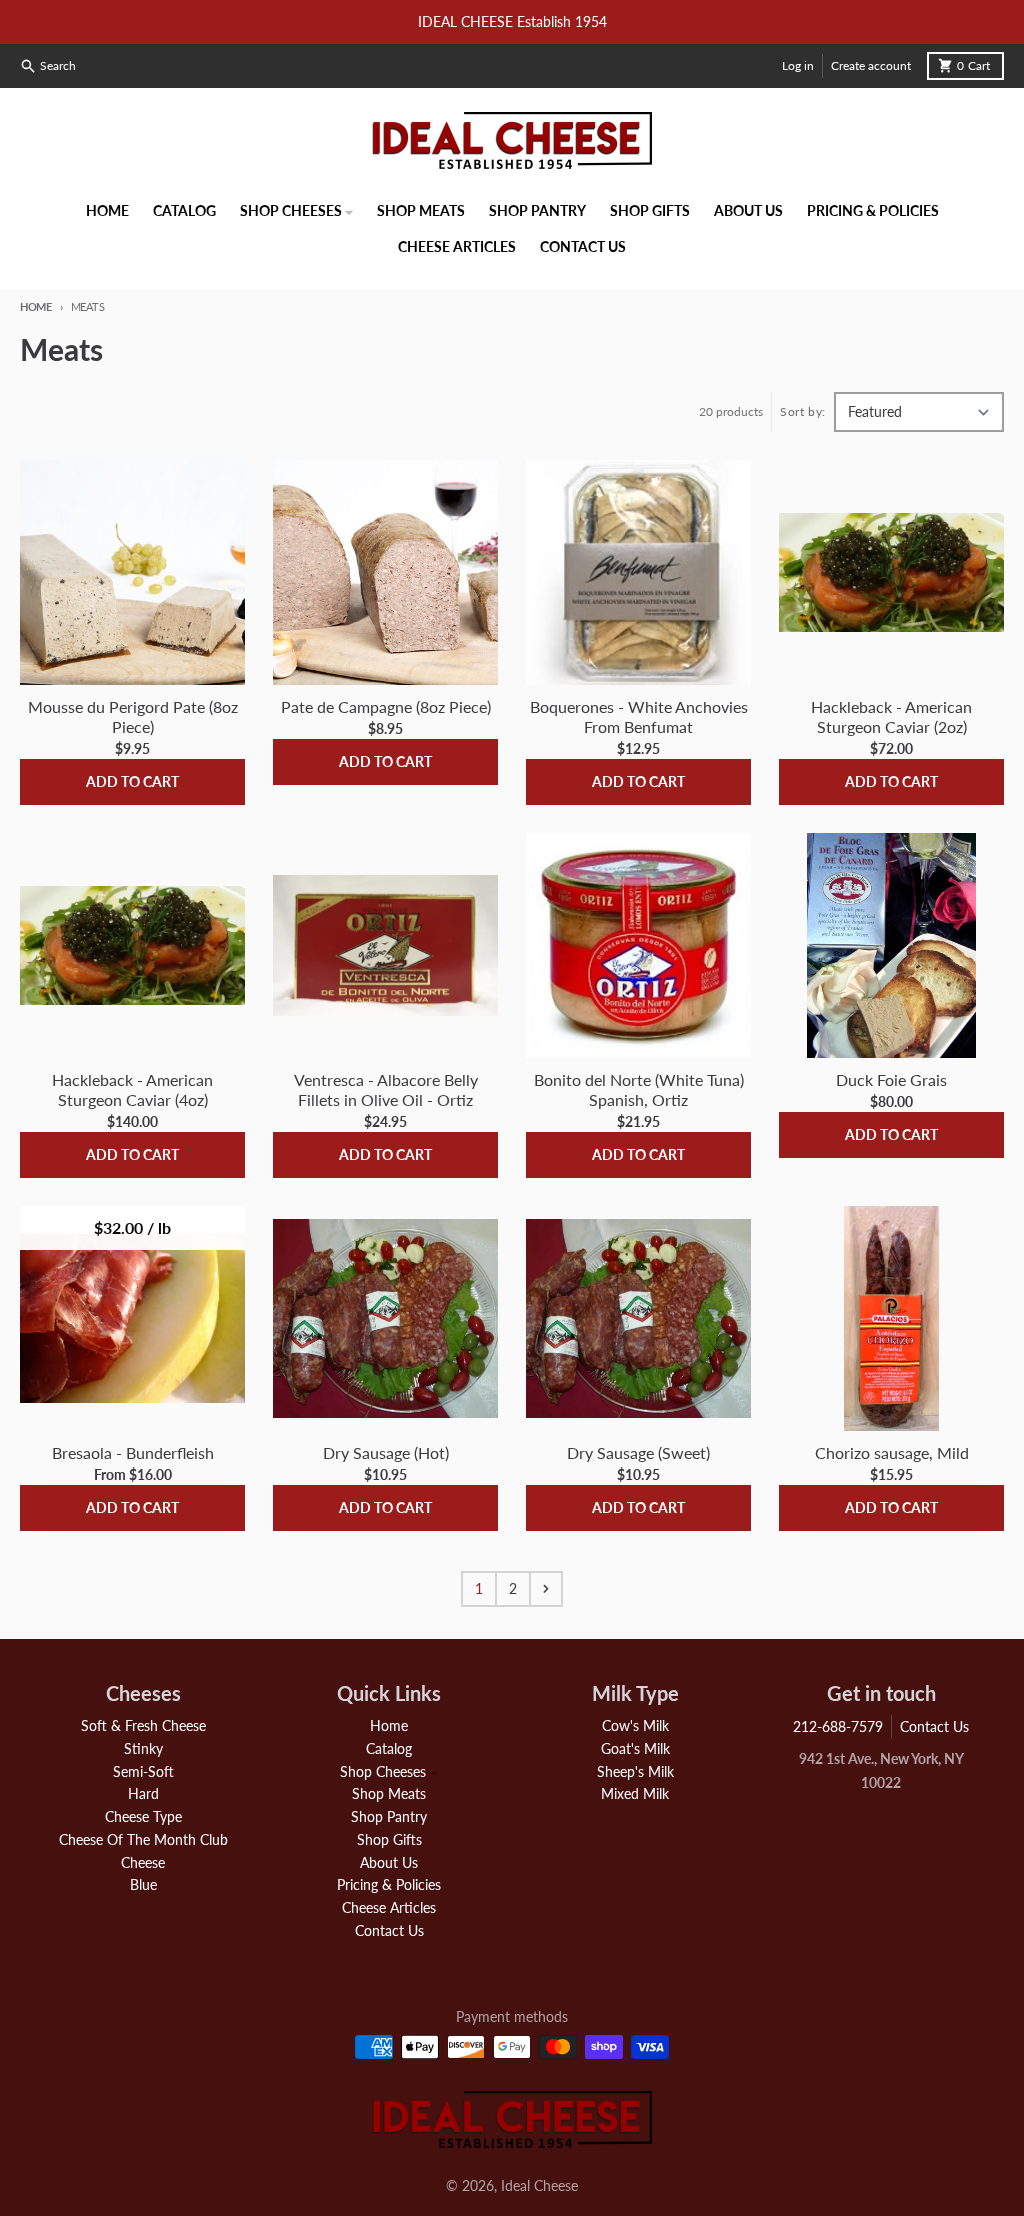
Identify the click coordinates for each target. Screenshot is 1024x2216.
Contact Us (934, 1726)
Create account (871, 65)
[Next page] (546, 1589)
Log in (798, 65)
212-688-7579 (838, 1726)
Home (36, 306)
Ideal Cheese (539, 2185)
